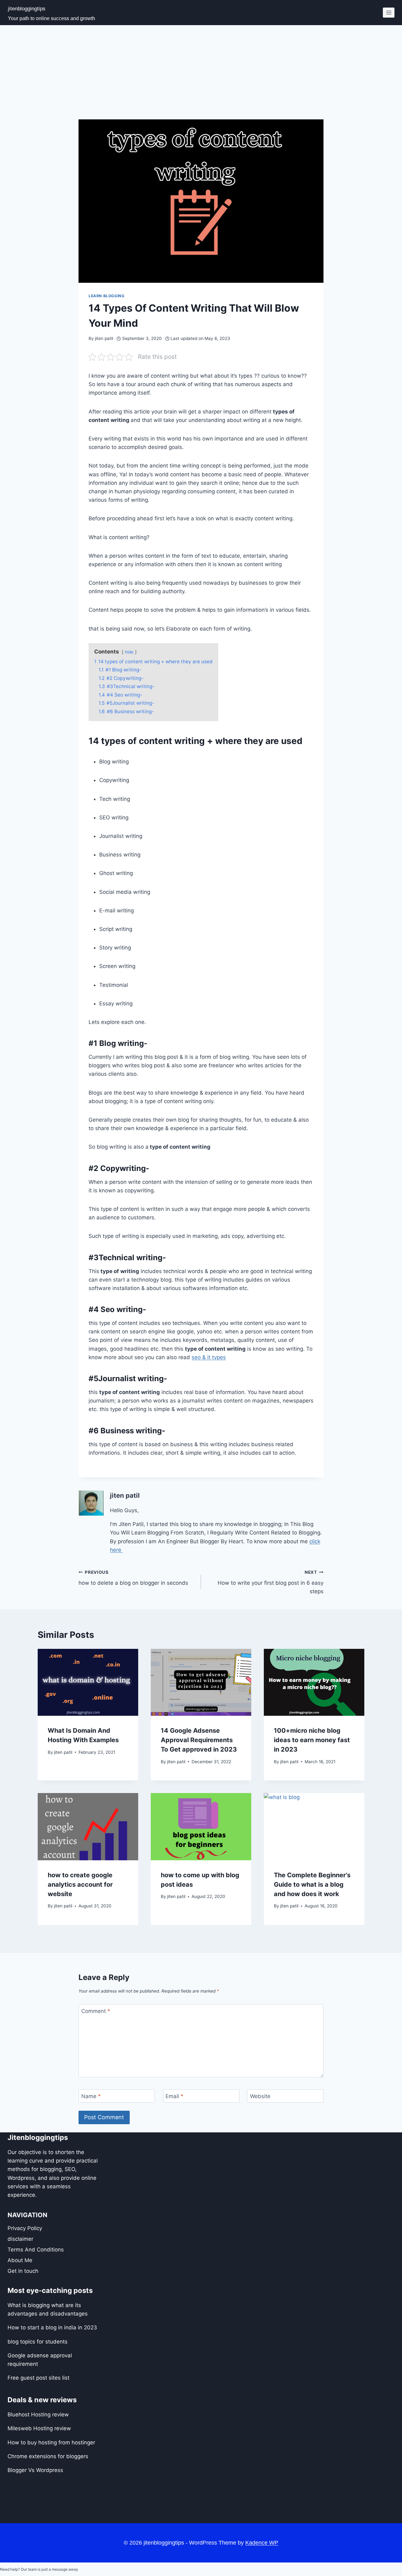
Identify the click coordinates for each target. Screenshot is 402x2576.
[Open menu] (389, 12)
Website (260, 2096)
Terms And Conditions (36, 2249)
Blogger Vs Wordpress (35, 2470)
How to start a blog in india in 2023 (52, 2327)
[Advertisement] (201, 72)
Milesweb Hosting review (39, 2428)
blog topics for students (38, 2341)
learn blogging (106, 296)
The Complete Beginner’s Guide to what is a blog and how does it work (312, 1884)
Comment (96, 2011)
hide (129, 652)
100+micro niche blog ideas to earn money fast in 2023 (312, 1740)
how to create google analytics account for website (80, 1884)
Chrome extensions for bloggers (48, 2456)
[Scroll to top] (371, 2561)
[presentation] (88, 1682)
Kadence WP (262, 2543)
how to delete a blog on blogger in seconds (133, 1578)
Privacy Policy (25, 2228)
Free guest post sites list (38, 2378)
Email (174, 2096)
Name (91, 2096)
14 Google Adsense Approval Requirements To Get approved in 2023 (199, 1740)
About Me (20, 2260)
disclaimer (20, 2239)
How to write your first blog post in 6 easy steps (271, 1582)
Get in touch (23, 2271)
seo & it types (209, 1357)
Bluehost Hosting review (38, 2415)
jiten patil (104, 338)
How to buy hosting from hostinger (51, 2442)
